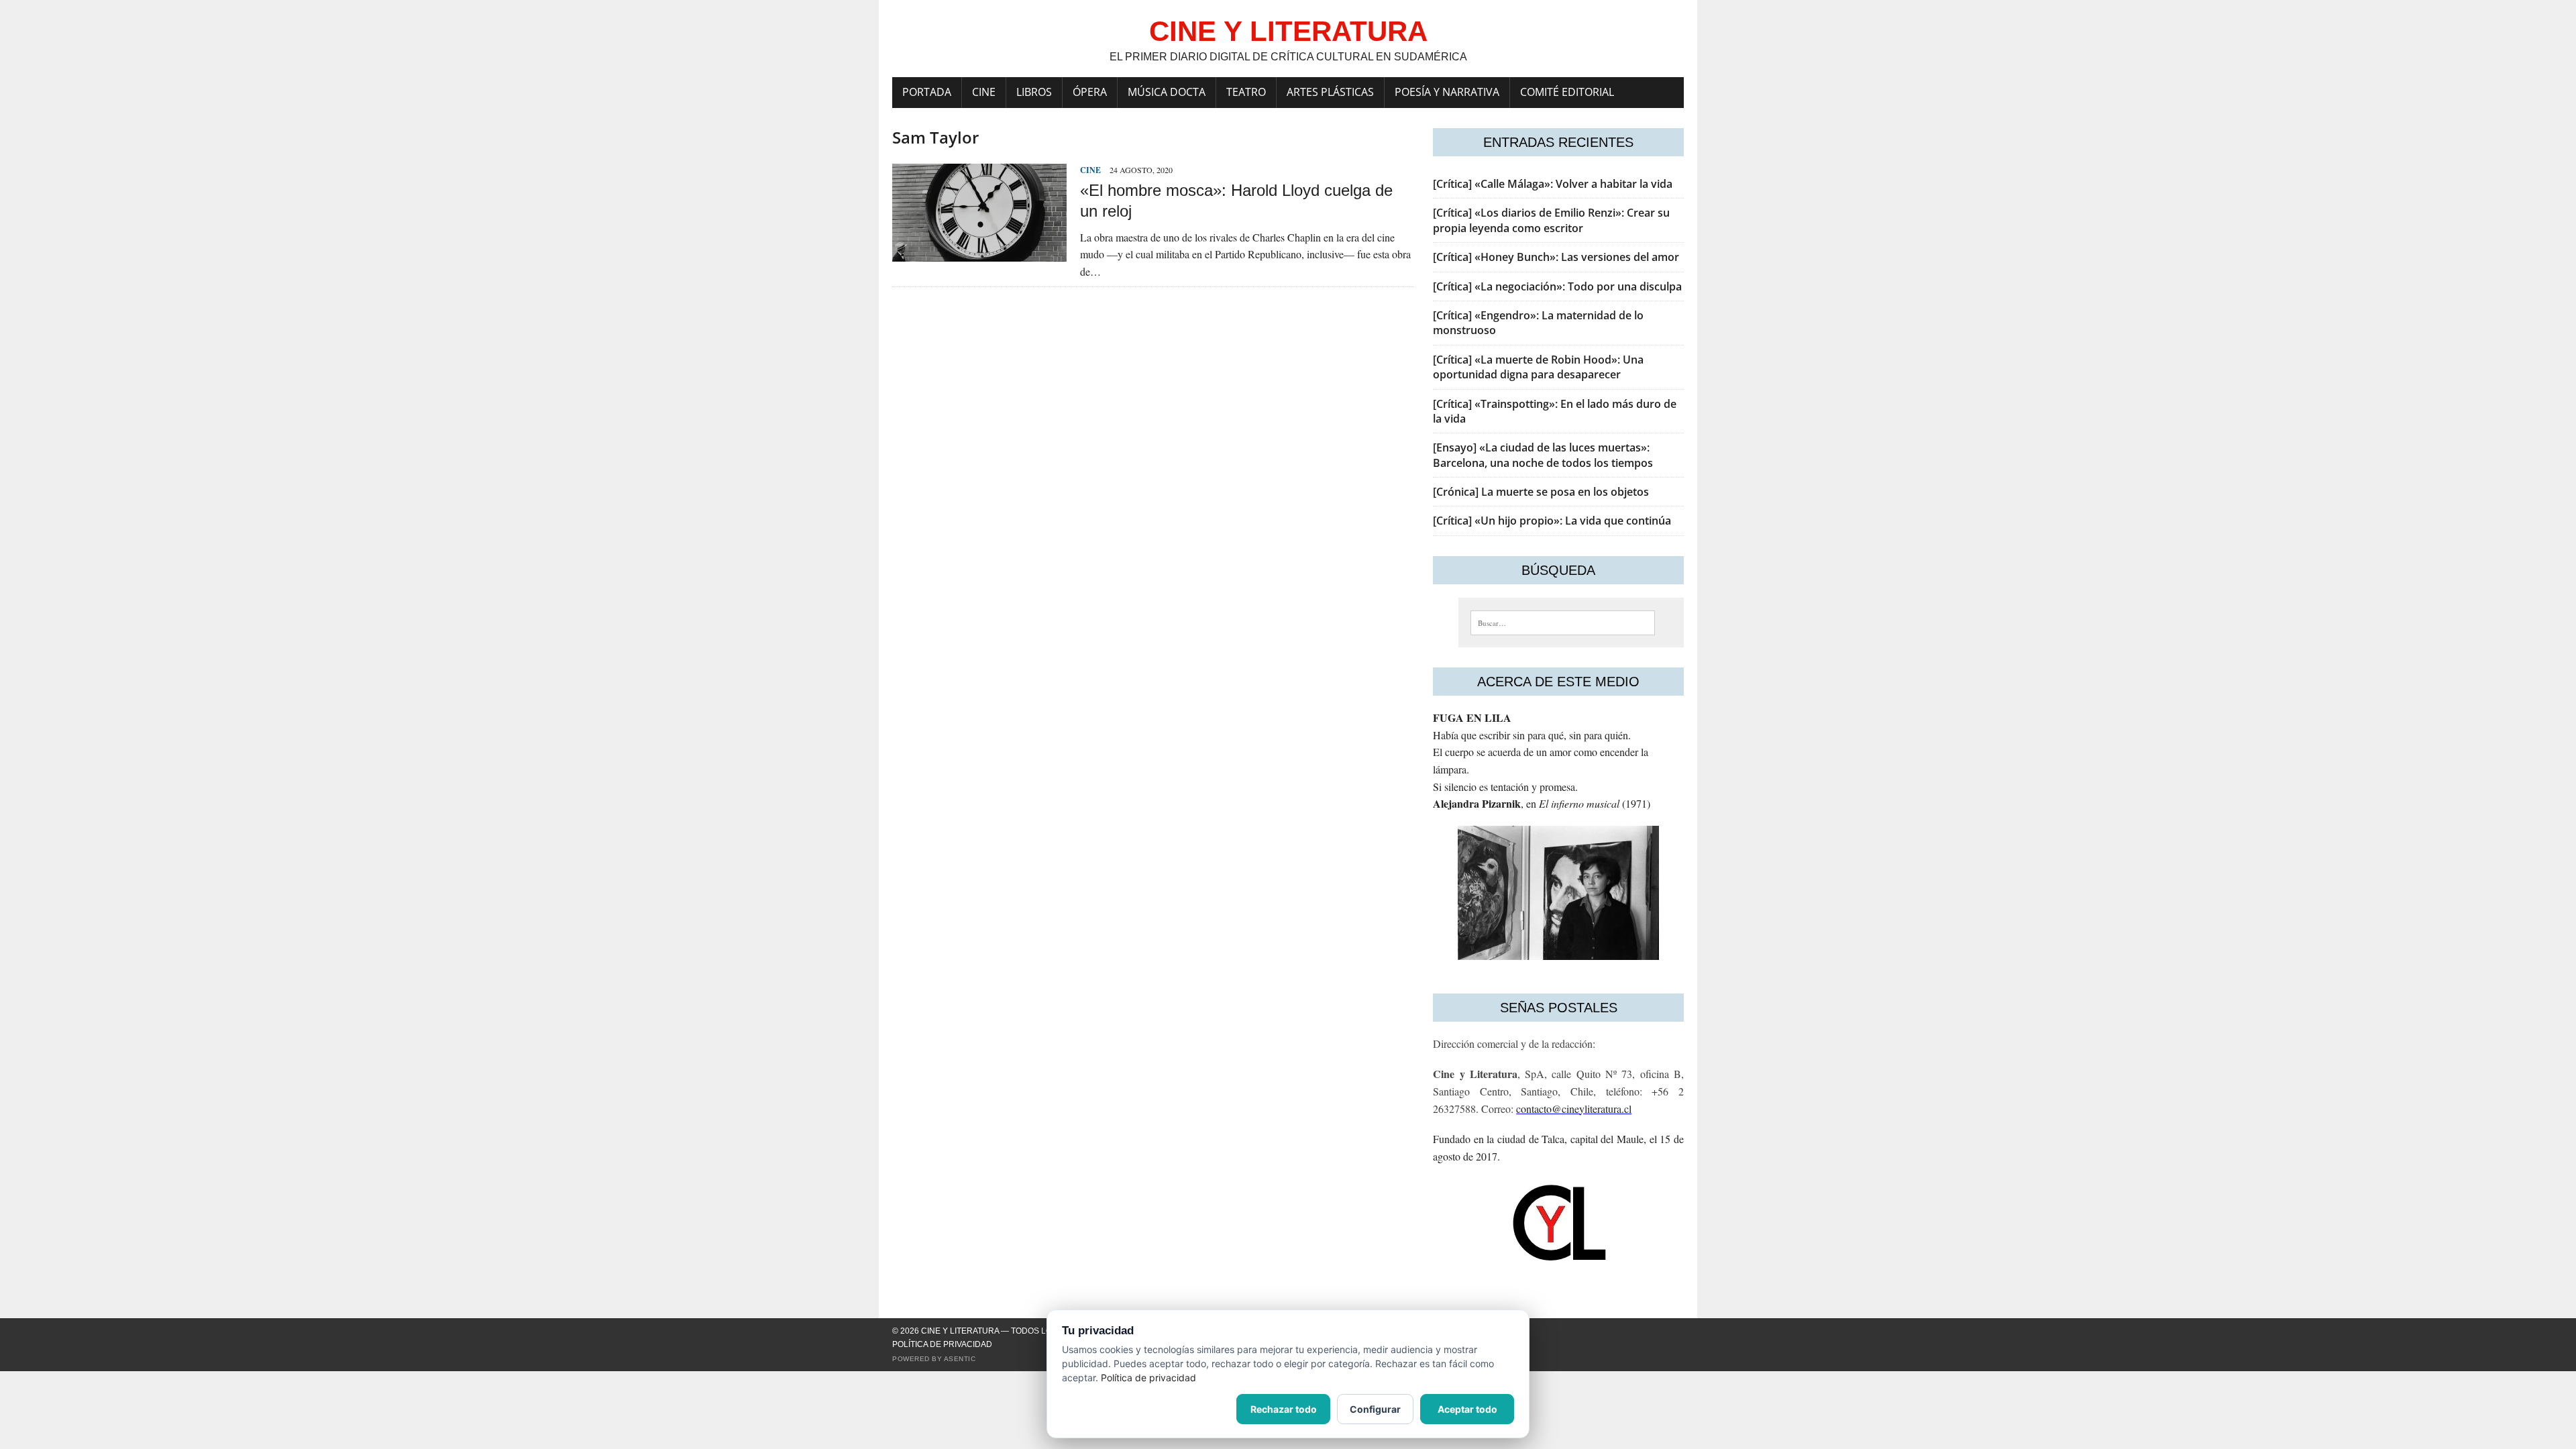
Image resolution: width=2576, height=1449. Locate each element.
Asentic (960, 1359)
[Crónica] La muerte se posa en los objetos (1541, 492)
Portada (927, 92)
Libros (1034, 92)
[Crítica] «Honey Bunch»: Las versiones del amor (1556, 257)
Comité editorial (1567, 92)
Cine (984, 92)
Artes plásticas (1330, 92)
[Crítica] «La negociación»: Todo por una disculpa (1557, 286)
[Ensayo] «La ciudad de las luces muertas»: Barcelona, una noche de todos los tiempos (1543, 455)
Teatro (1246, 92)
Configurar (1375, 1409)
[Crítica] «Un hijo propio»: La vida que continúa (1552, 521)
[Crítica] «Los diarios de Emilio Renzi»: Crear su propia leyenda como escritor (1551, 220)
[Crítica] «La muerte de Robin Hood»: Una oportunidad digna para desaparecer (1538, 367)
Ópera (1090, 92)
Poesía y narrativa (1447, 92)
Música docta (1167, 92)
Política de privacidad (942, 1344)
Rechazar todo (1284, 1409)
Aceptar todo (1467, 1409)
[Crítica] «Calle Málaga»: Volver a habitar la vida (1553, 184)
